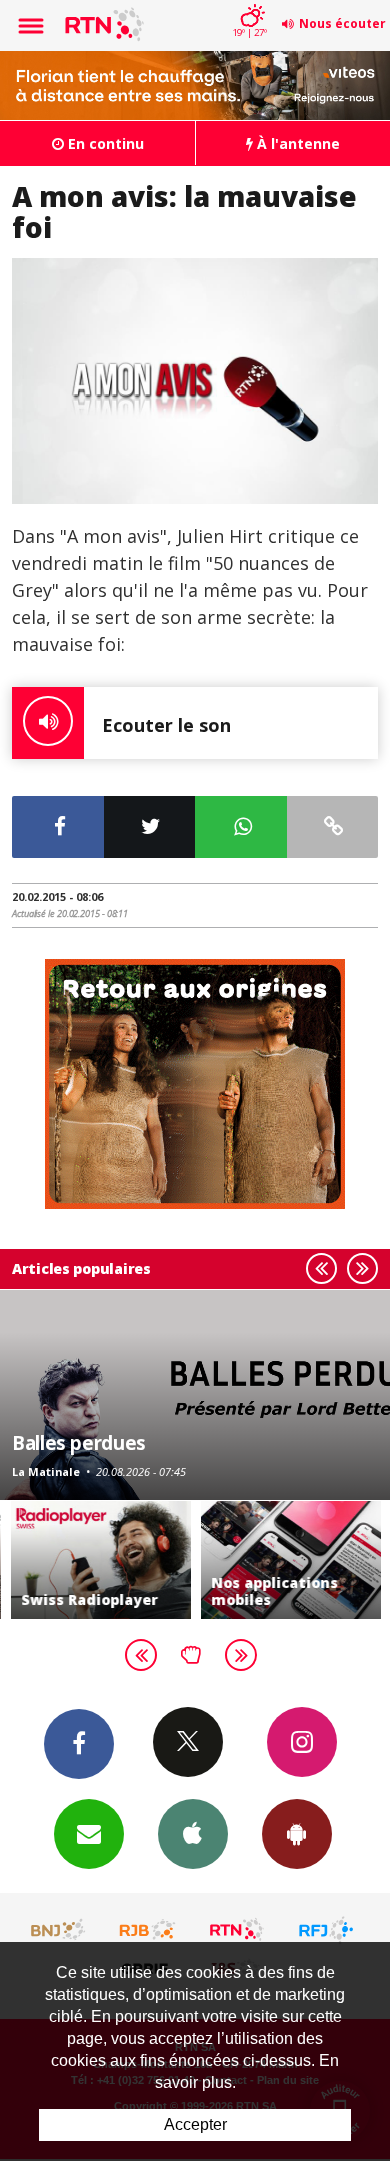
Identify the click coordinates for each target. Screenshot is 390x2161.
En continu (104, 143)
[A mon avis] (195, 381)
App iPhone (193, 1834)
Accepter (195, 2124)
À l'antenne (296, 143)
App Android (297, 1834)
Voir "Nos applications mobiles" (290, 1560)
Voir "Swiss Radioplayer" (100, 1560)
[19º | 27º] (249, 2)
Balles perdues (79, 1442)
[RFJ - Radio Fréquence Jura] (326, 1930)
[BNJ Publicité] (59, 1930)
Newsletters (89, 1834)
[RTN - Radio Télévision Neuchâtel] (237, 1930)
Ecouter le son (166, 725)
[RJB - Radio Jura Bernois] (148, 1930)
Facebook (79, 1744)
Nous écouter (342, 23)
